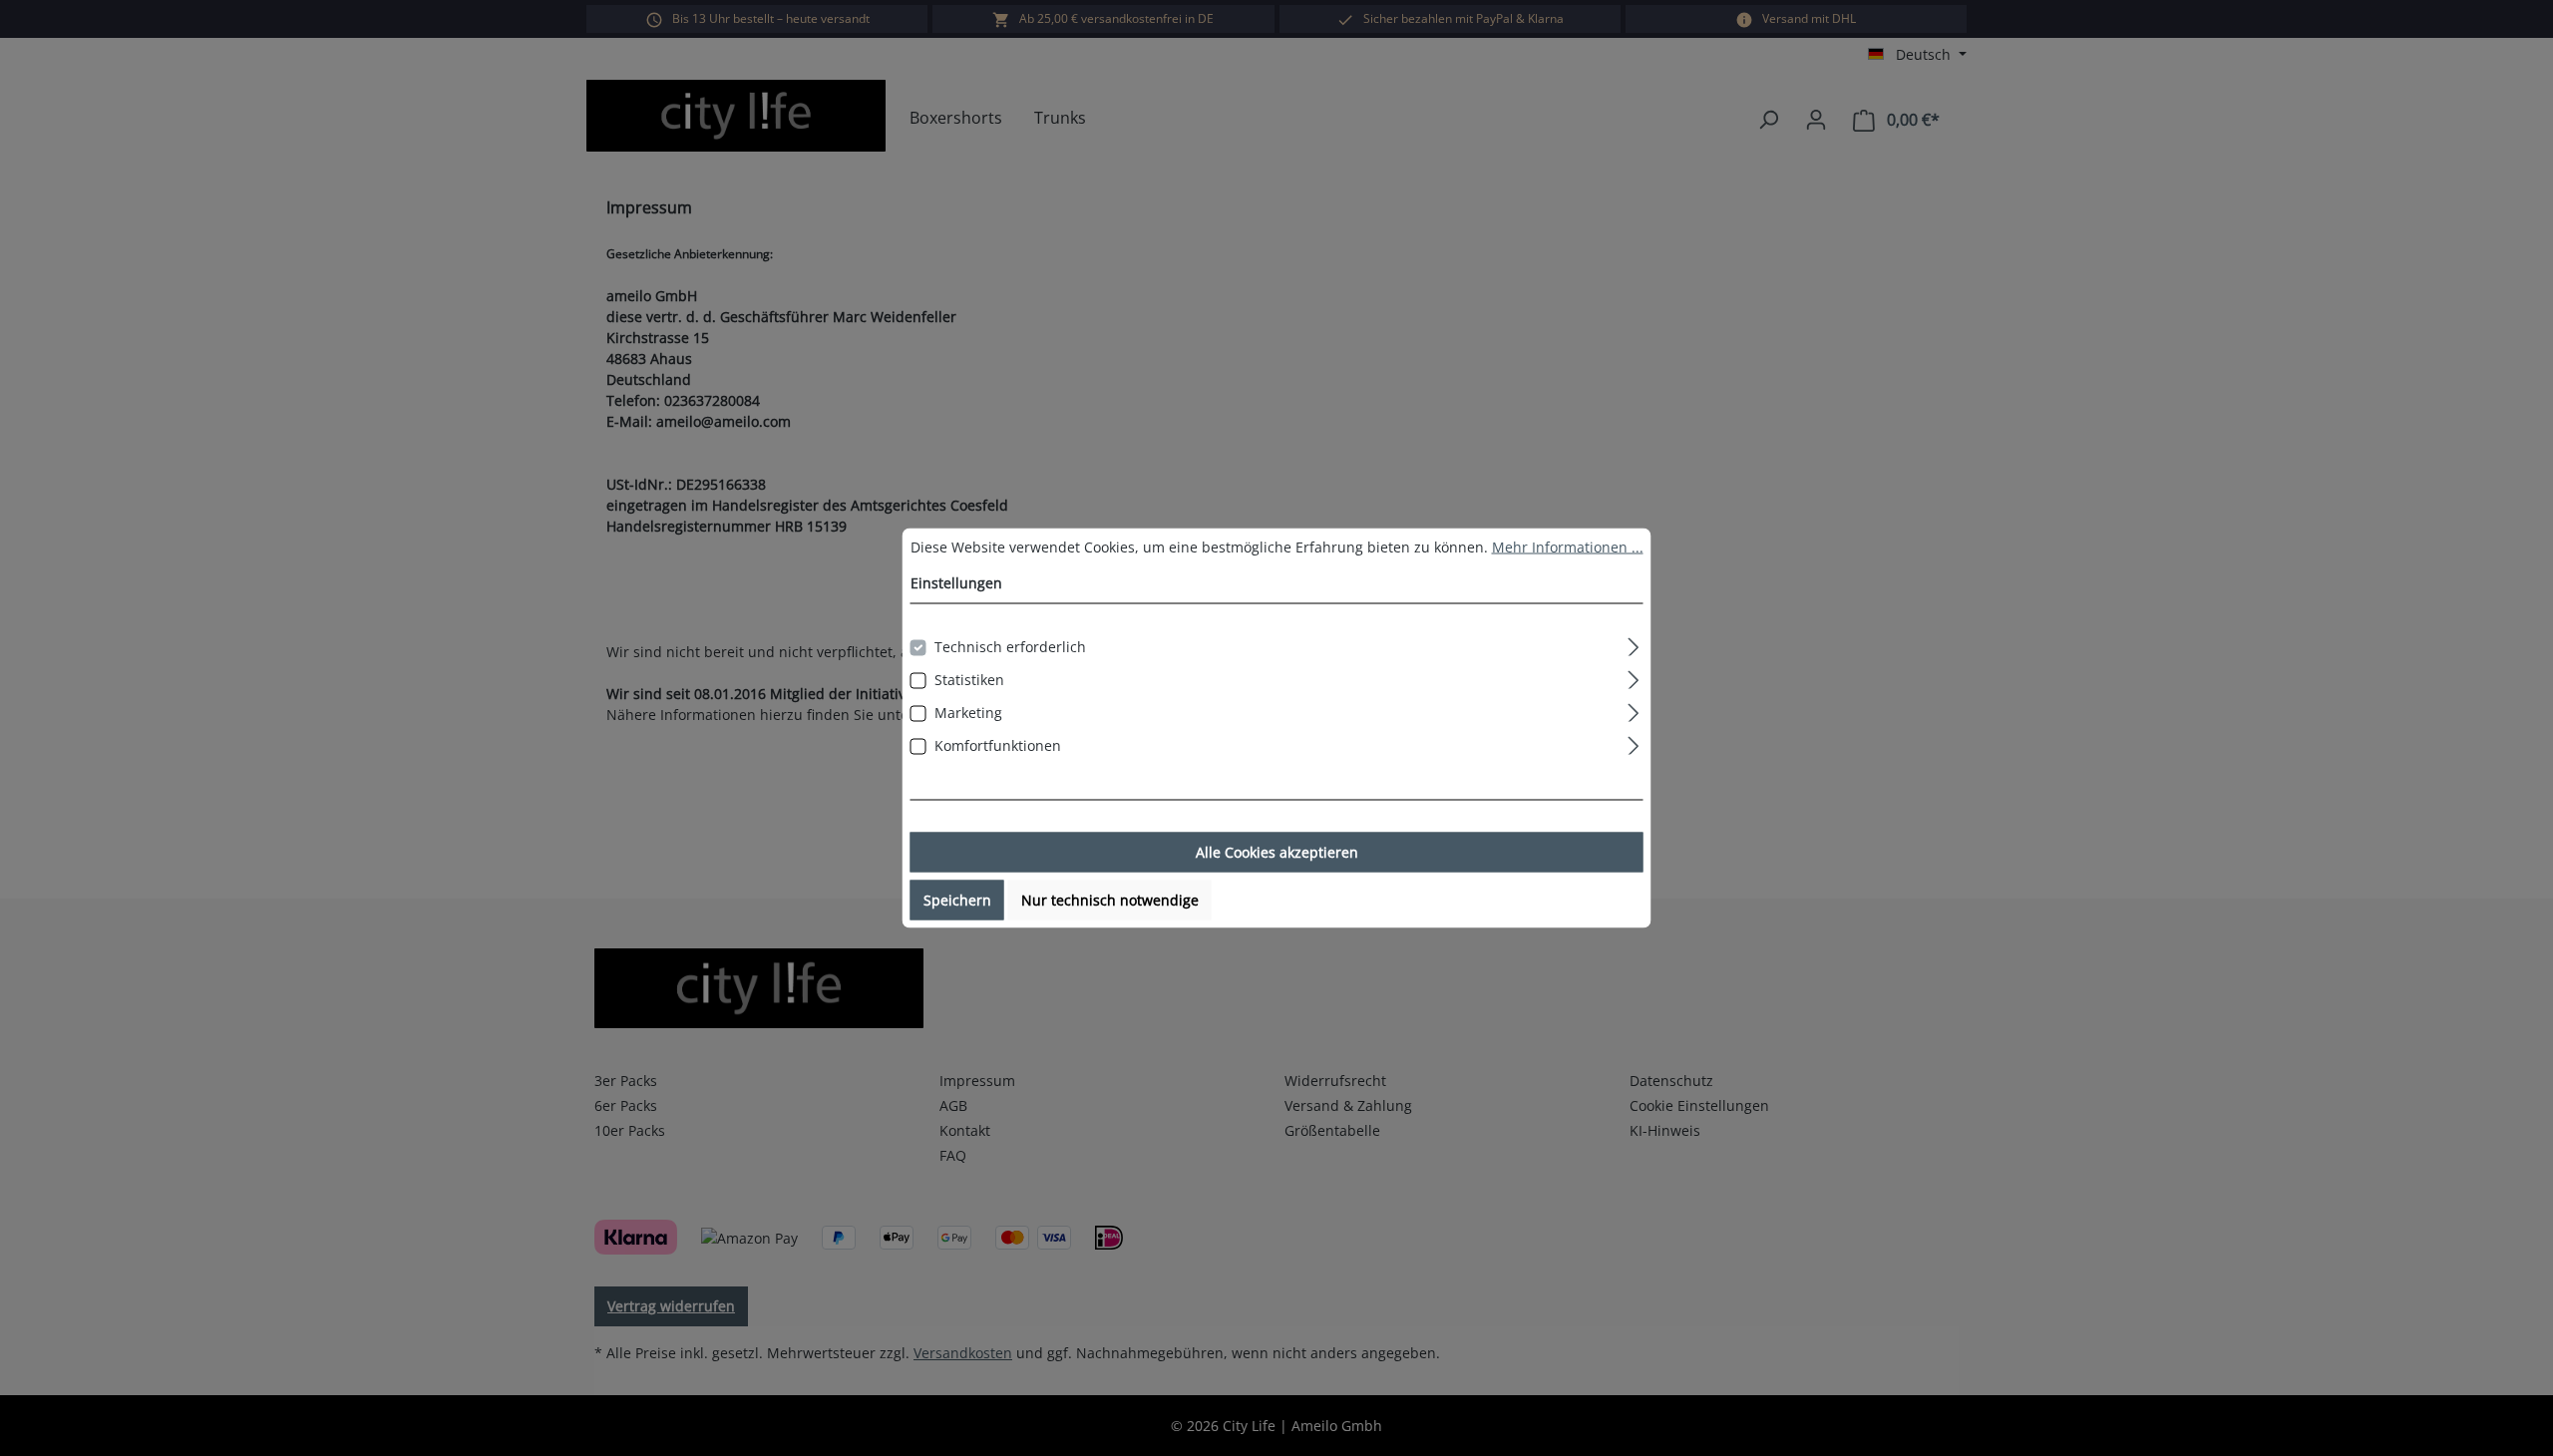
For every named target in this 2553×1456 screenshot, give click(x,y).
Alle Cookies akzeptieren (1277, 852)
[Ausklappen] (1633, 644)
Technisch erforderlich (1010, 647)
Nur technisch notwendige (1110, 900)
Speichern (957, 900)
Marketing (968, 713)
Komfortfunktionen (998, 745)
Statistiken (969, 680)
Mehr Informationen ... (1568, 547)
